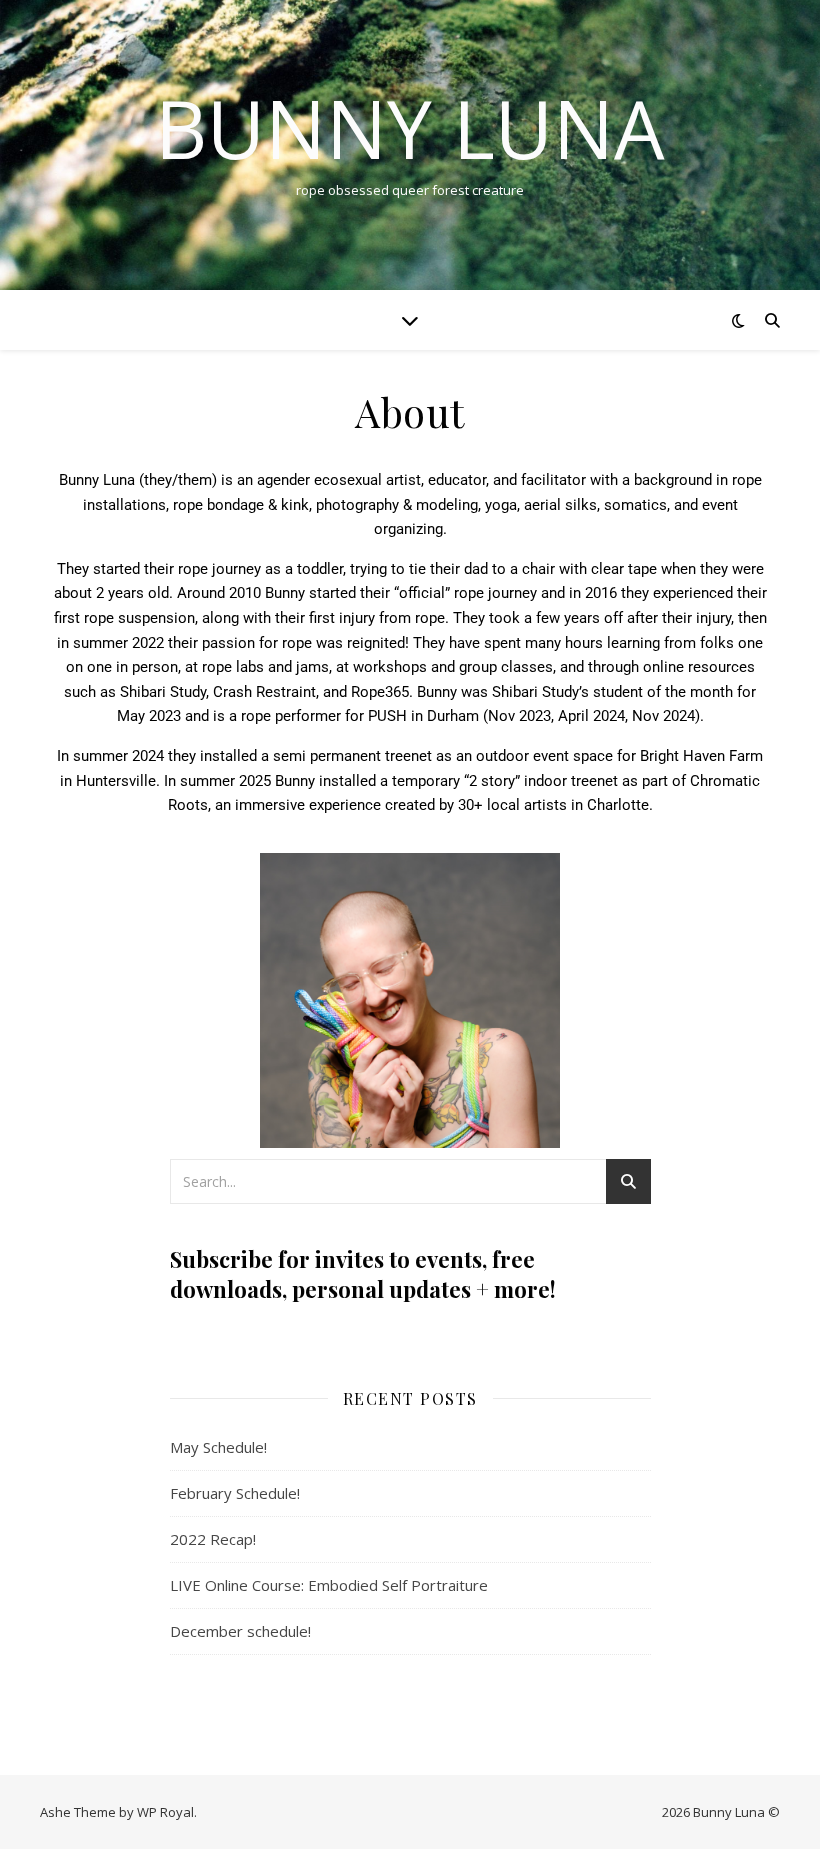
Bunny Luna (410, 128)
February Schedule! (235, 1493)
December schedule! (240, 1631)
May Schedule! (218, 1447)
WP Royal (165, 1812)
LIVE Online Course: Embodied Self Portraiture (329, 1585)
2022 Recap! (213, 1539)
